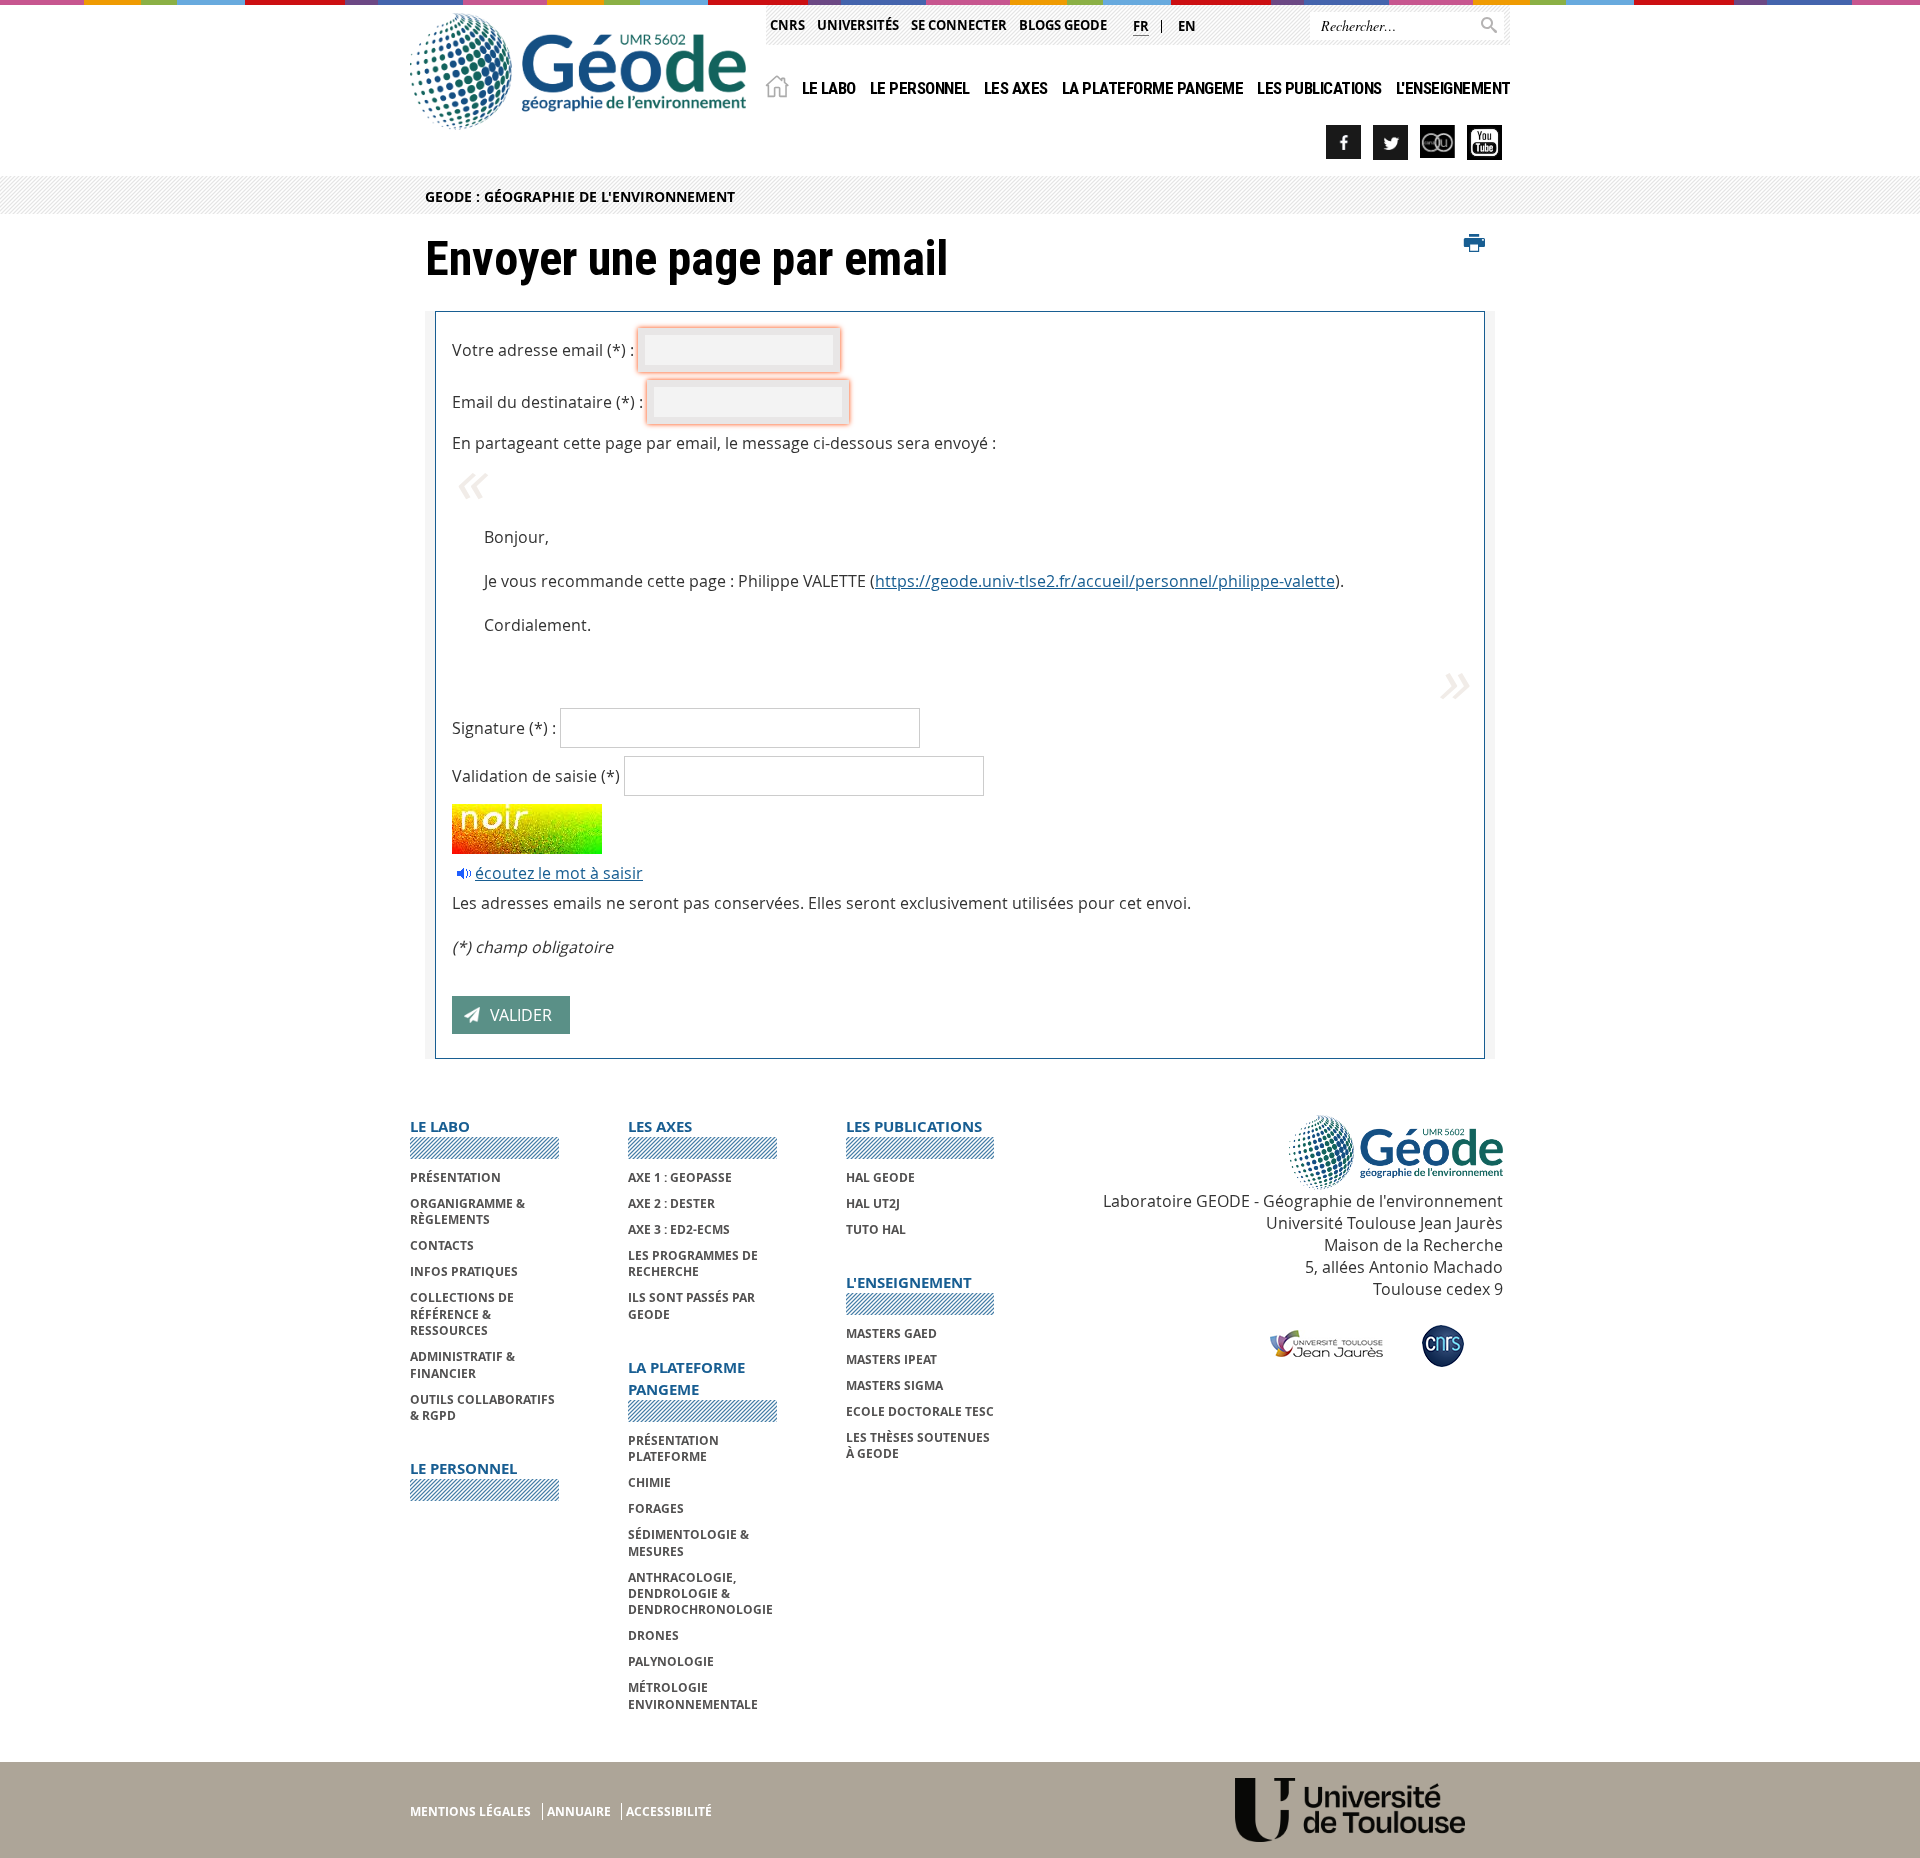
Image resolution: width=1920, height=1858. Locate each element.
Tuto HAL (876, 1229)
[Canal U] (1437, 142)
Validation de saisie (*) (536, 776)
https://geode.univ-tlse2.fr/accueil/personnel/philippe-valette (1105, 581)
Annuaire (579, 1811)
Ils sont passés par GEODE (691, 1305)
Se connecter (959, 25)
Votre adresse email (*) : (543, 350)
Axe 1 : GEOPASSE (680, 1177)
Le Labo (829, 88)
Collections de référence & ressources (462, 1314)
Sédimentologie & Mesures (688, 1542)
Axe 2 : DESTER (671, 1203)
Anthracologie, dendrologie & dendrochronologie (700, 1594)
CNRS (787, 25)
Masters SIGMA (894, 1385)
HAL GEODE (880, 1177)
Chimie (649, 1482)
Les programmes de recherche (693, 1263)
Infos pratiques (464, 1271)
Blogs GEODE (1063, 25)
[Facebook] (1343, 142)
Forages (656, 1508)
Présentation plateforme (673, 1448)
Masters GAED (891, 1333)
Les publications (1319, 88)
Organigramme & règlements (467, 1211)
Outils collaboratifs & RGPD (482, 1407)
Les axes (1016, 88)
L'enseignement (1453, 88)
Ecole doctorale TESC (920, 1411)
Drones (653, 1635)
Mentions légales (470, 1811)
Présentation (455, 1177)
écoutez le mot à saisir (559, 873)
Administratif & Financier (462, 1364)
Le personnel (920, 88)
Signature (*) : (504, 728)
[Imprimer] (1474, 244)
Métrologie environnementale (693, 1695)
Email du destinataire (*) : (547, 402)
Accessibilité (669, 1811)
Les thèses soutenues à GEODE (918, 1445)
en (1187, 26)
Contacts (442, 1245)
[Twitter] (1390, 142)
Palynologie (671, 1661)
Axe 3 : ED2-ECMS (679, 1229)
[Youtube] (1484, 142)
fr (1141, 26)
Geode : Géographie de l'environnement (580, 196)
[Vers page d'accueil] (578, 71)
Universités (858, 25)
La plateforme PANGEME (1152, 88)
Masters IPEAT (891, 1359)
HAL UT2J (873, 1203)
